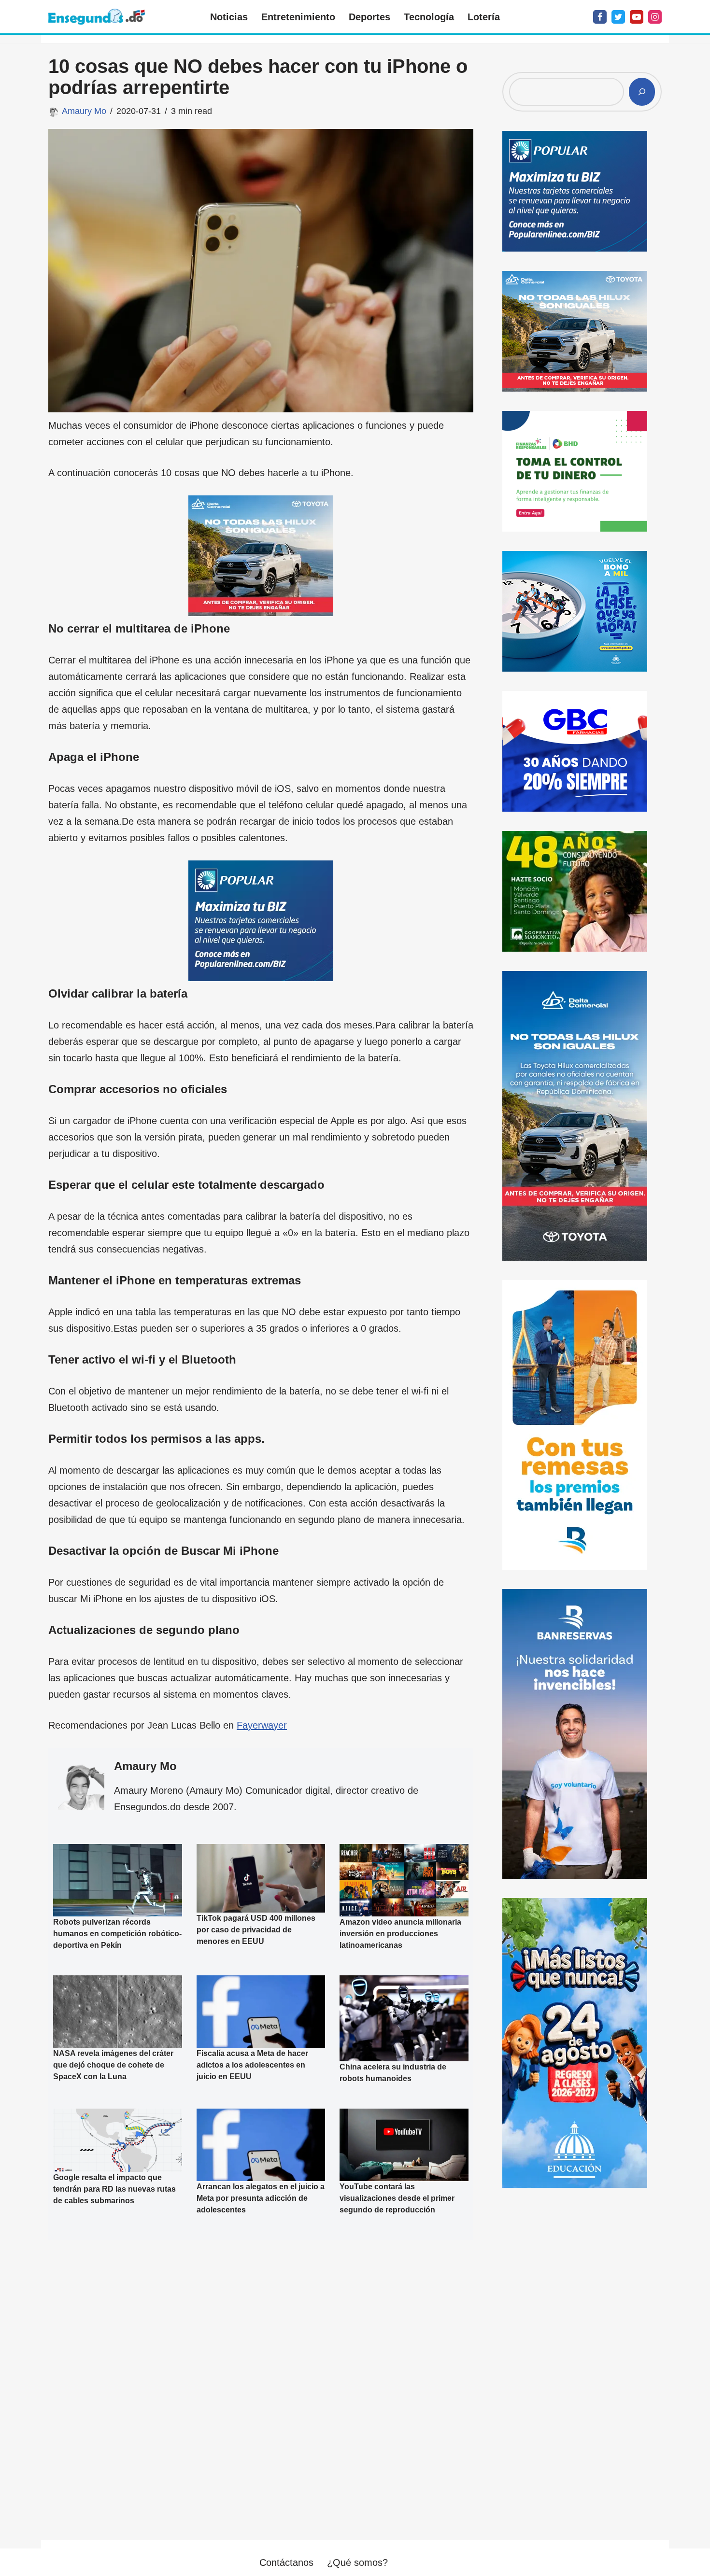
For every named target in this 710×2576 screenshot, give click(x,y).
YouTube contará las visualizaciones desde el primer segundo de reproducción (397, 2198)
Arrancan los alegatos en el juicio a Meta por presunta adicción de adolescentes (261, 2198)
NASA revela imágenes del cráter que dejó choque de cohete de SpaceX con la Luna (113, 2065)
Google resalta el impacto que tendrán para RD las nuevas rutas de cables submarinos (114, 2189)
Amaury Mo (84, 111)
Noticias (229, 17)
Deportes (369, 17)
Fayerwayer (262, 1725)
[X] (618, 17)
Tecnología (429, 17)
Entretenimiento (298, 17)
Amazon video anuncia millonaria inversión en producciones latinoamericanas (400, 1934)
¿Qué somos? (357, 2562)
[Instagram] (655, 17)
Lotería (484, 17)
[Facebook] (600, 17)
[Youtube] (637, 17)
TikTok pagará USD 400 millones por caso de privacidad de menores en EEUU (256, 1929)
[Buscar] (642, 92)
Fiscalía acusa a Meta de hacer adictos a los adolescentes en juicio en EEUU (252, 2065)
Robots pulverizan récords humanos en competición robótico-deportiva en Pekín (117, 1934)
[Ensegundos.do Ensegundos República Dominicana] (97, 17)
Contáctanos (286, 2562)
